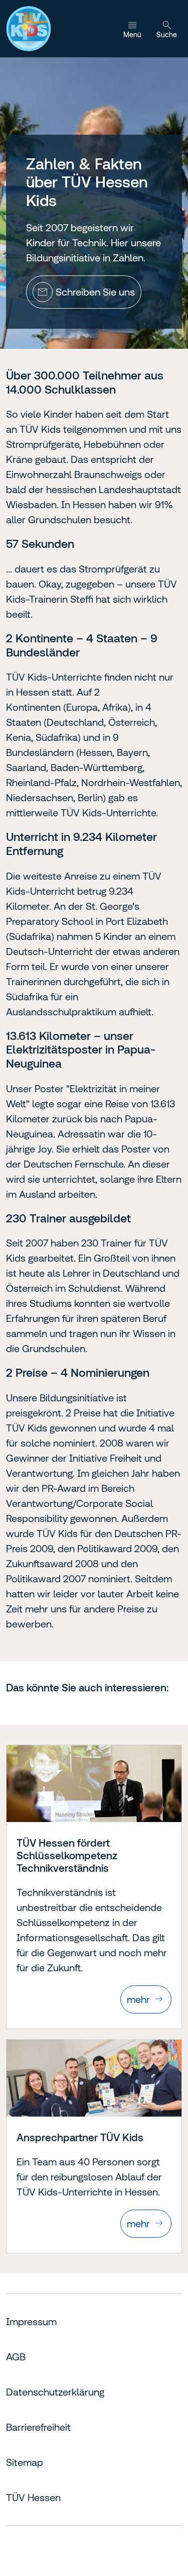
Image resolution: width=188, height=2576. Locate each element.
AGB (16, 2357)
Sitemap (25, 2462)
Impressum (31, 2321)
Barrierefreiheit (38, 2427)
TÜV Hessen (33, 2497)
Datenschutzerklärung (55, 2392)
